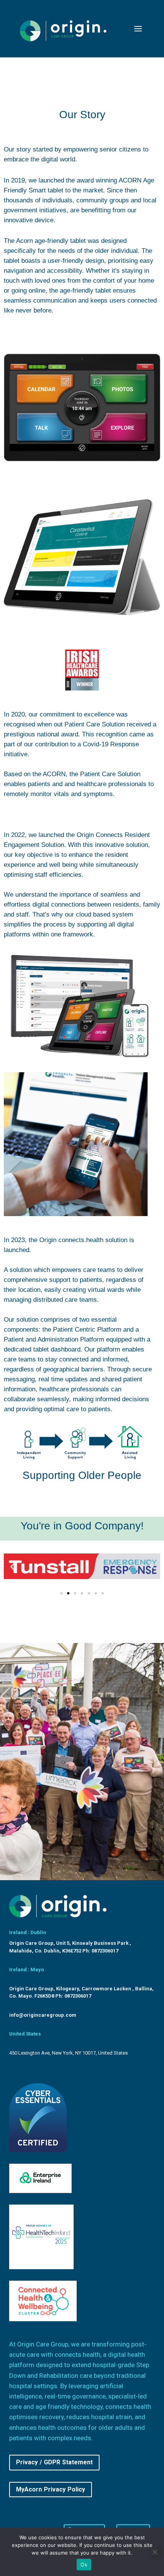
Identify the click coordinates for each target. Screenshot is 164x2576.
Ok (84, 2565)
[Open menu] (138, 28)
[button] (12, 1566)
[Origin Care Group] (64, 29)
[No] (154, 2552)
